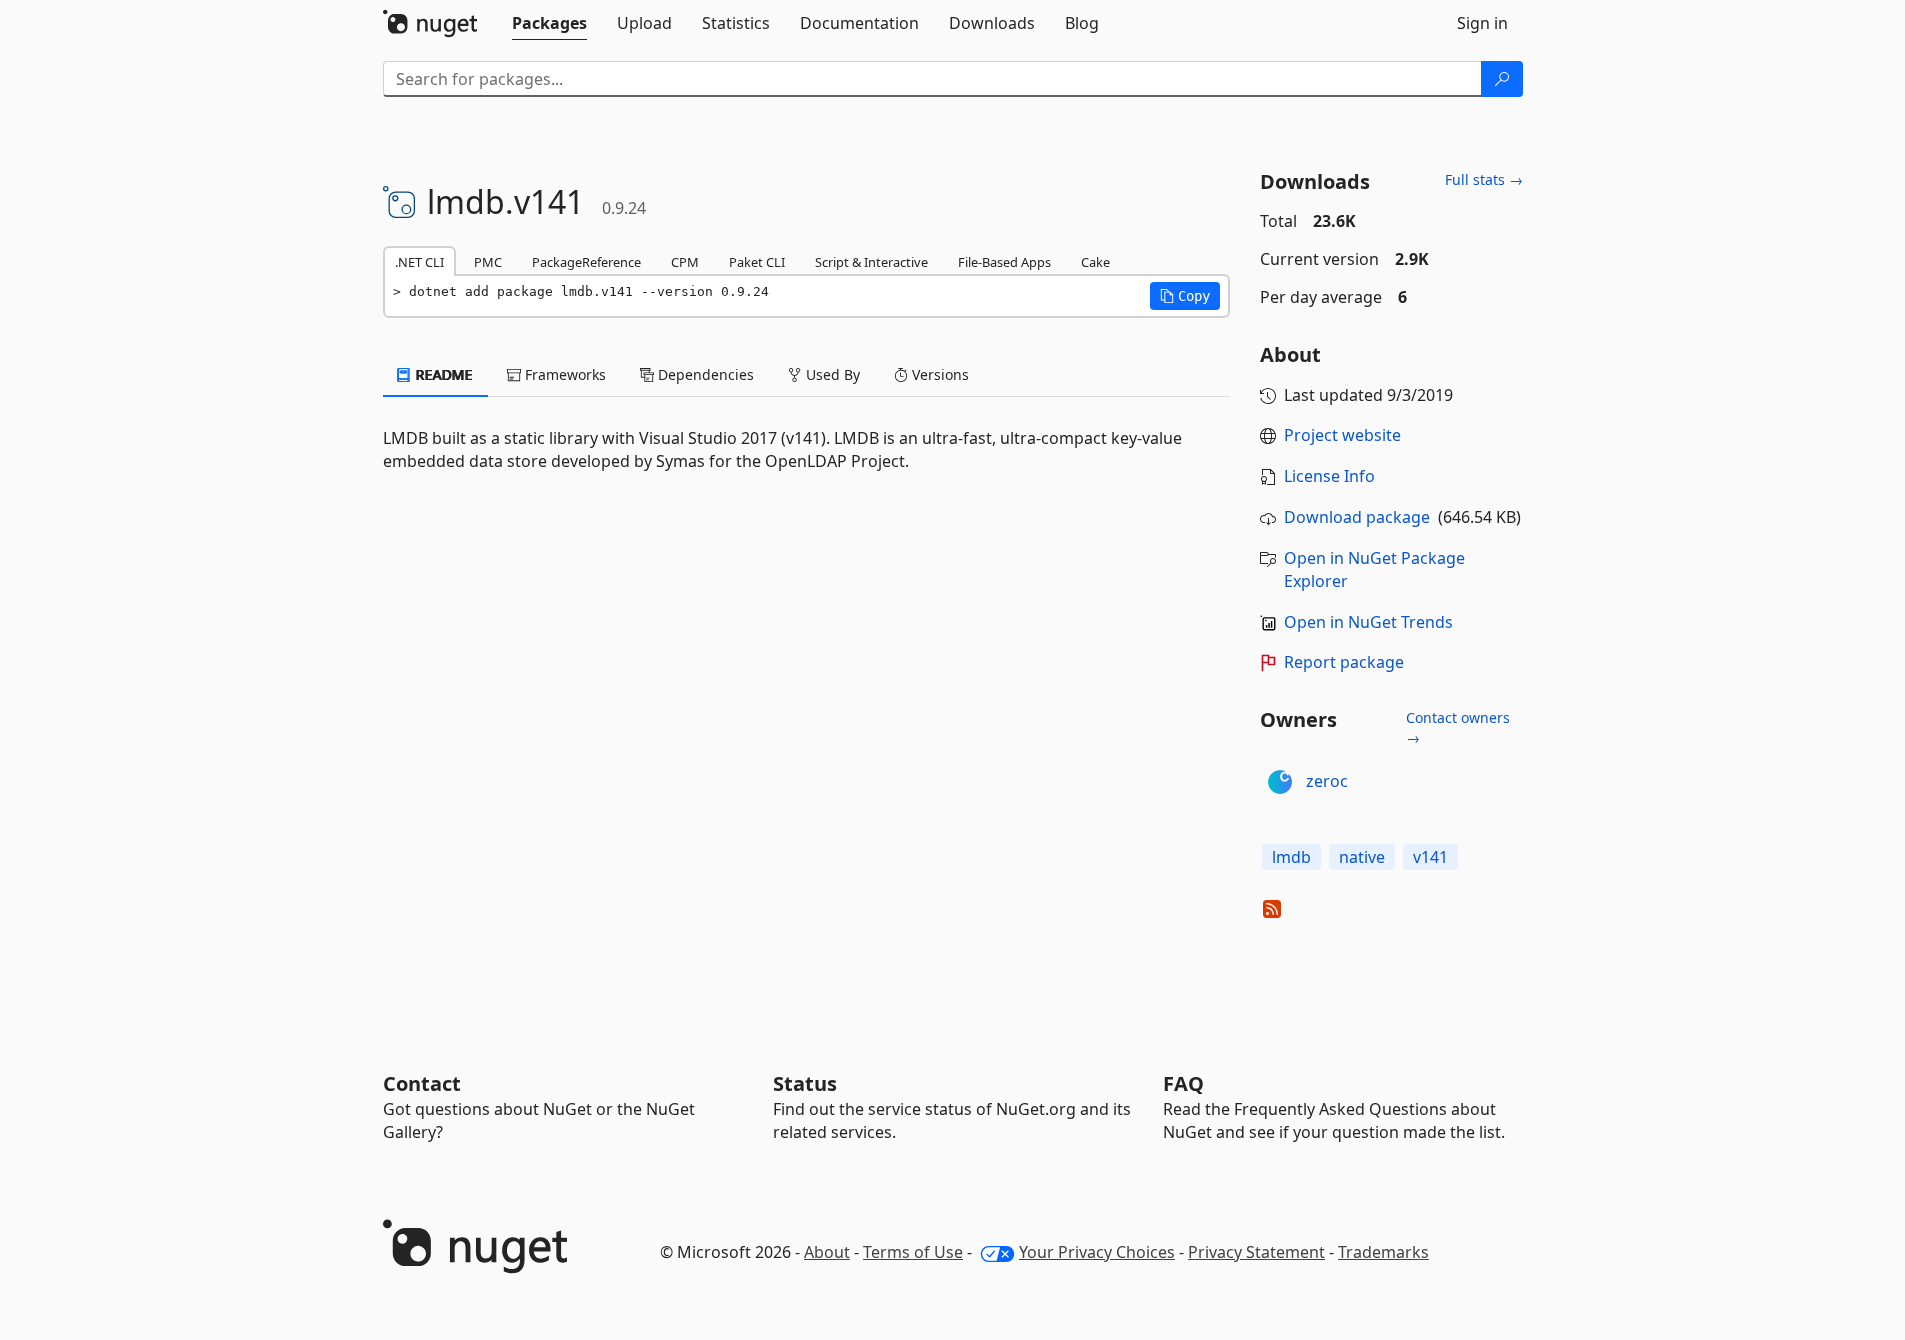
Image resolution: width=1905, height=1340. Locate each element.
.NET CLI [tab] (419, 262)
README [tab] (442, 374)
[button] (1185, 296)
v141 (1430, 857)
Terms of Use (913, 1252)
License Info (1329, 476)
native (1362, 857)
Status (805, 1083)
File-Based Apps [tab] (1004, 262)
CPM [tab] (685, 262)
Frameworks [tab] (563, 374)
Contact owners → (1458, 727)
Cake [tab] (1095, 262)
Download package (1357, 517)
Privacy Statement (1256, 1252)
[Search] (1502, 79)
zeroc (1327, 781)
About (827, 1252)
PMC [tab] (488, 262)
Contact (422, 1083)
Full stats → (1484, 179)
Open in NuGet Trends (1368, 622)
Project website (1342, 435)
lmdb (1291, 857)
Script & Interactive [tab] (871, 262)
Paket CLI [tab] (757, 262)
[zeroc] (1280, 782)
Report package (1344, 662)
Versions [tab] (938, 374)
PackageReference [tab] (586, 262)
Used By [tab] (831, 374)
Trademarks (1383, 1252)
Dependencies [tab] (704, 374)
